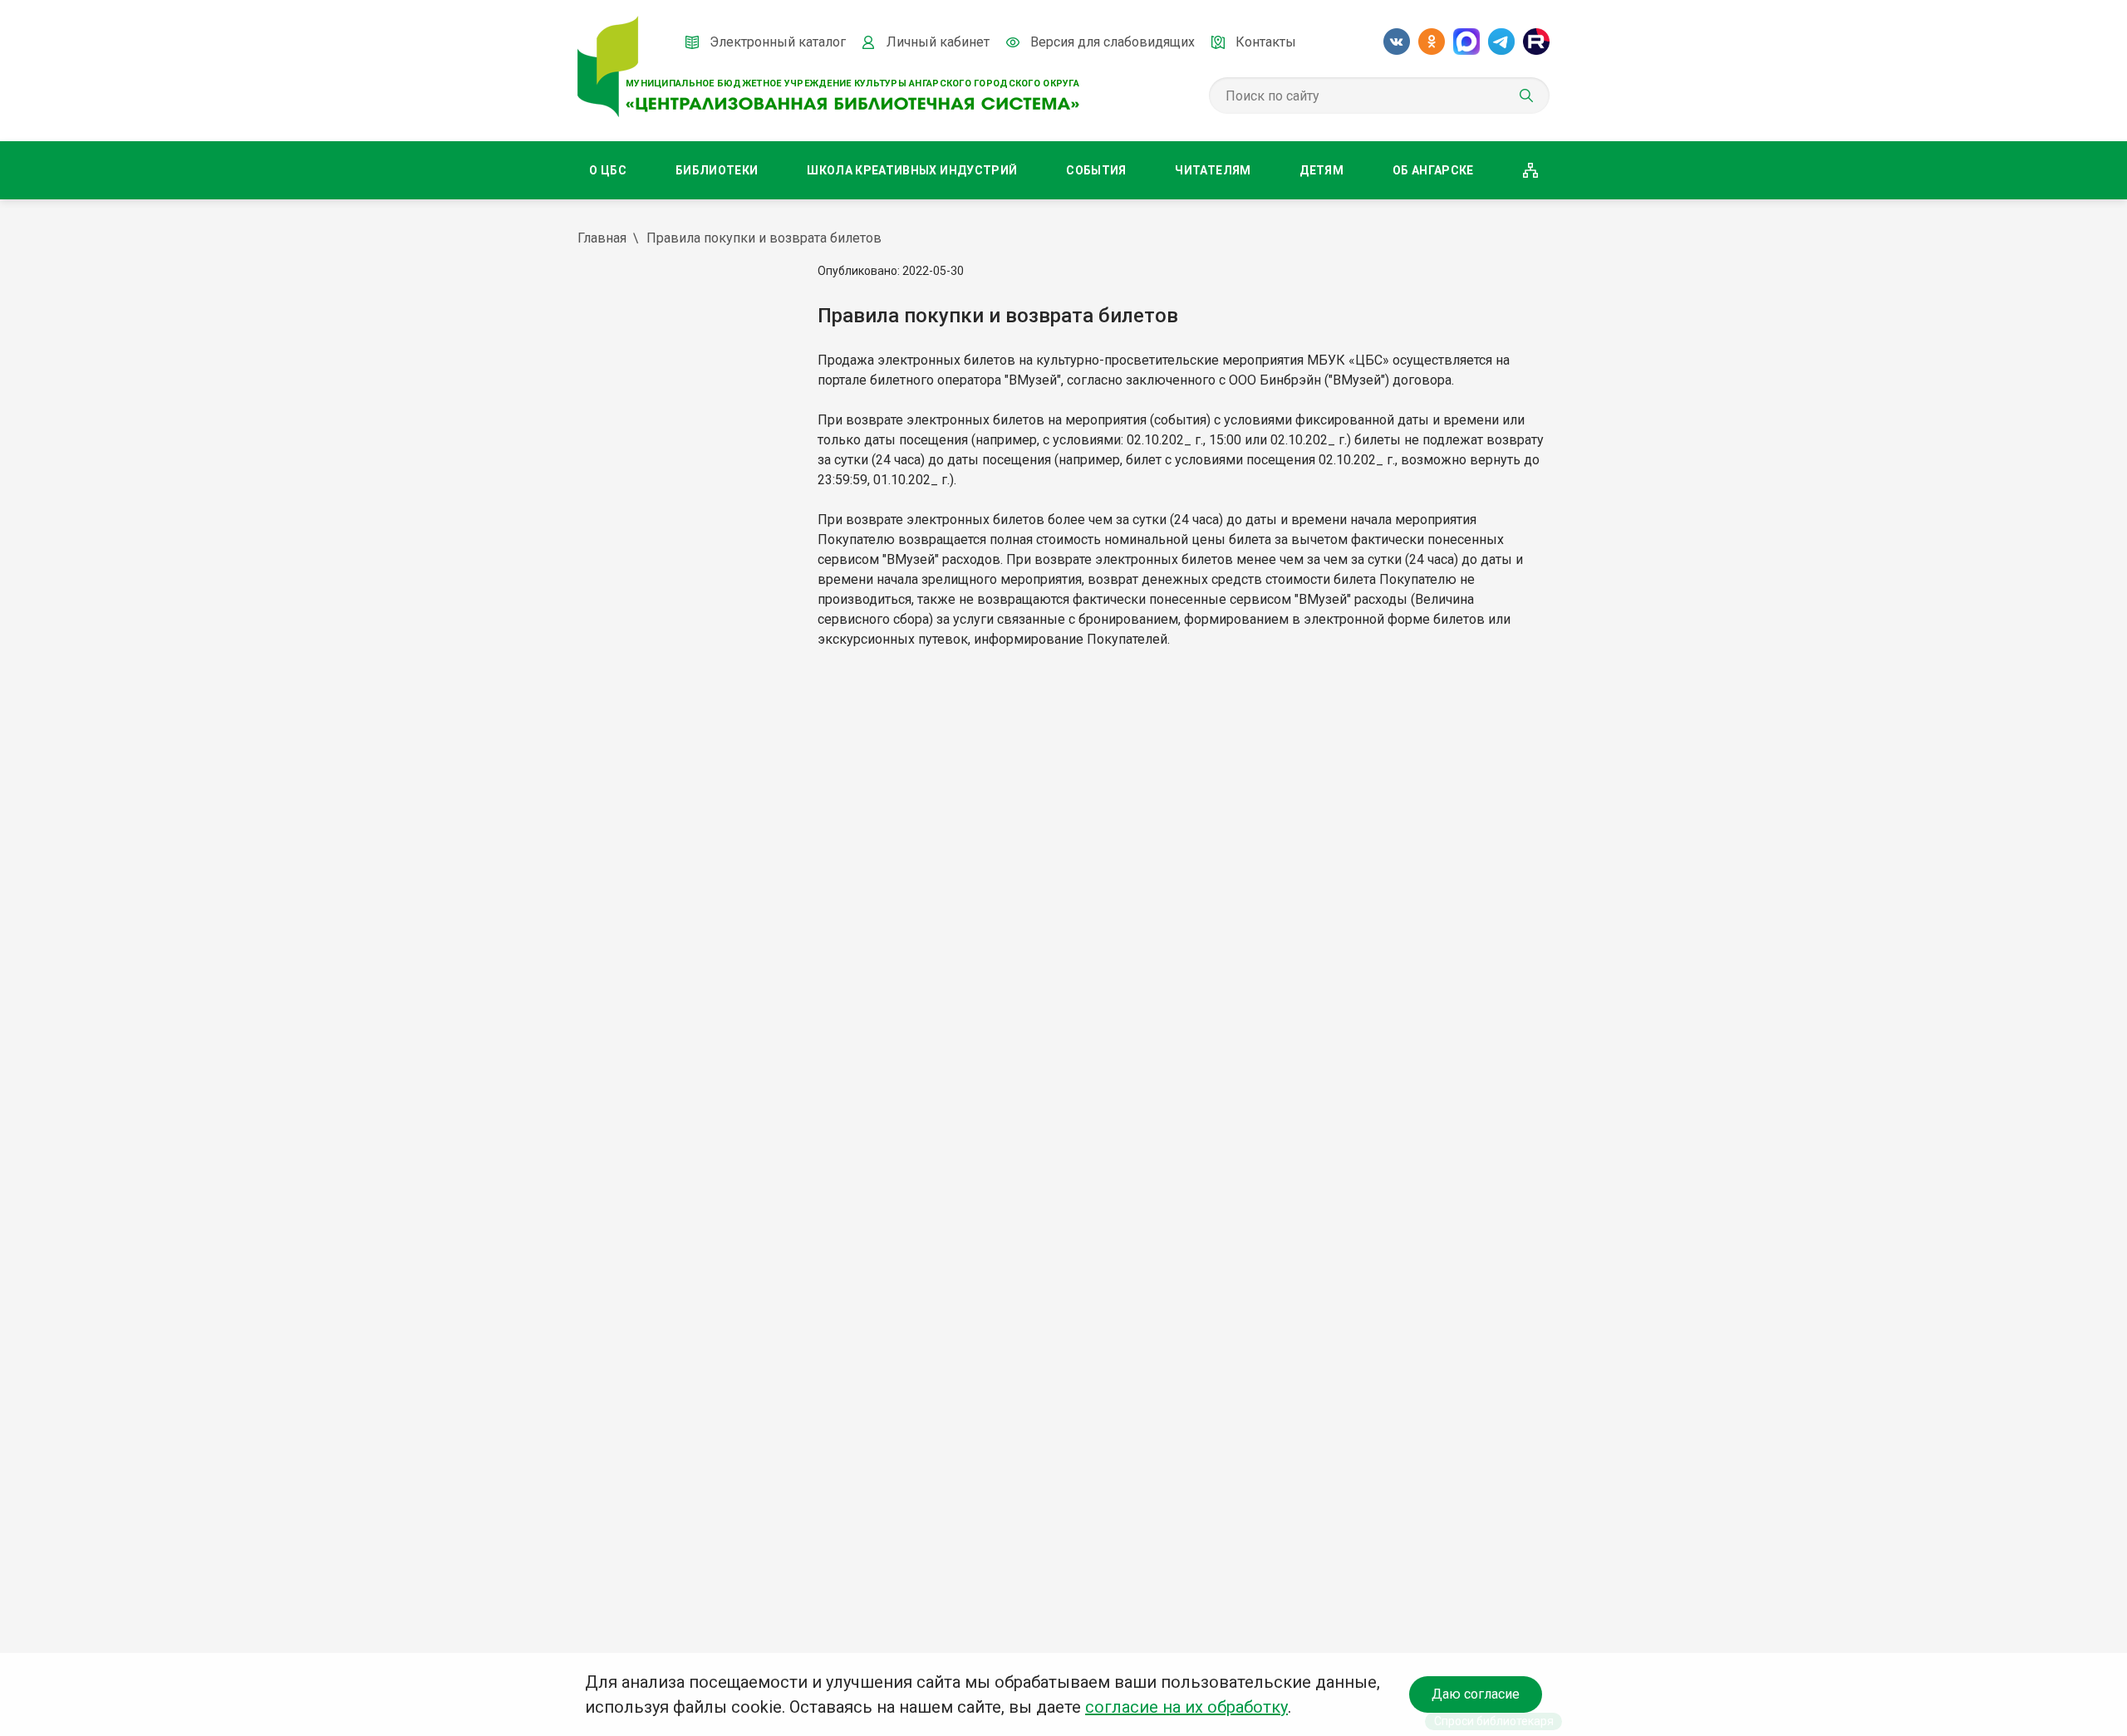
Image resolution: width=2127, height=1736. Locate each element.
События (1096, 170)
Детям (1321, 170)
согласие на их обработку (1186, 1707)
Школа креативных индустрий (912, 170)
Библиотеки (717, 170)
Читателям (1213, 170)
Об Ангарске (1433, 170)
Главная (602, 238)
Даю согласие (1476, 1694)
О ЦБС (608, 170)
